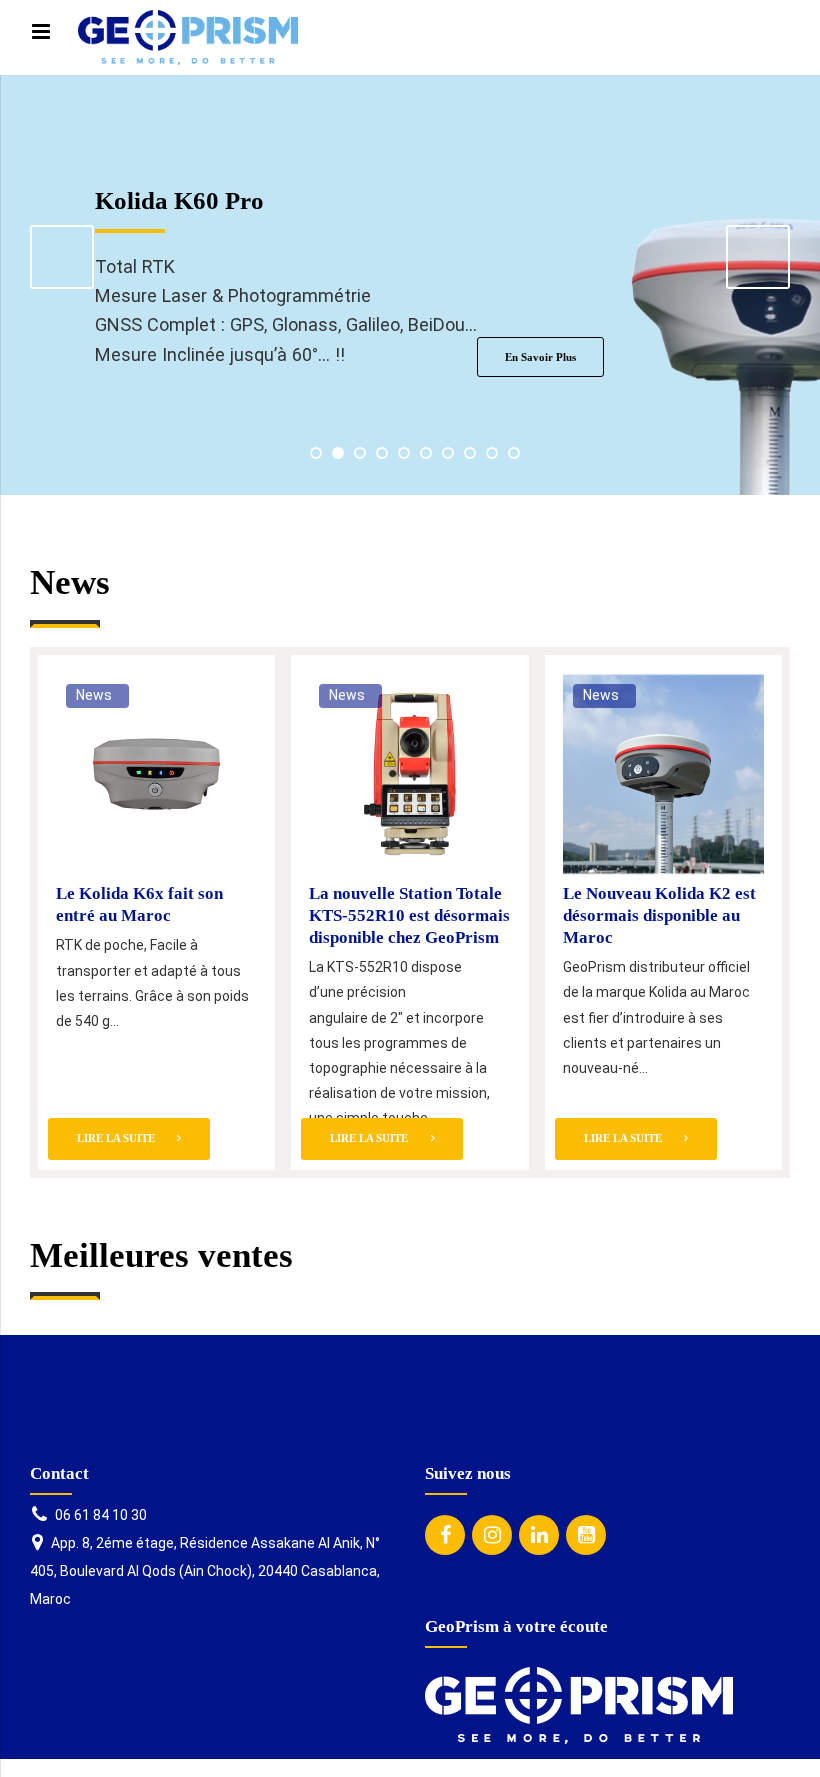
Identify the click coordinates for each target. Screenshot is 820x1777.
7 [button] (448, 453)
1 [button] (316, 453)
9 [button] (492, 453)
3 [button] (360, 453)
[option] (410, 285)
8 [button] (470, 453)
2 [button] (338, 453)
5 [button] (404, 453)
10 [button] (514, 453)
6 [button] (426, 453)
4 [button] (382, 453)
